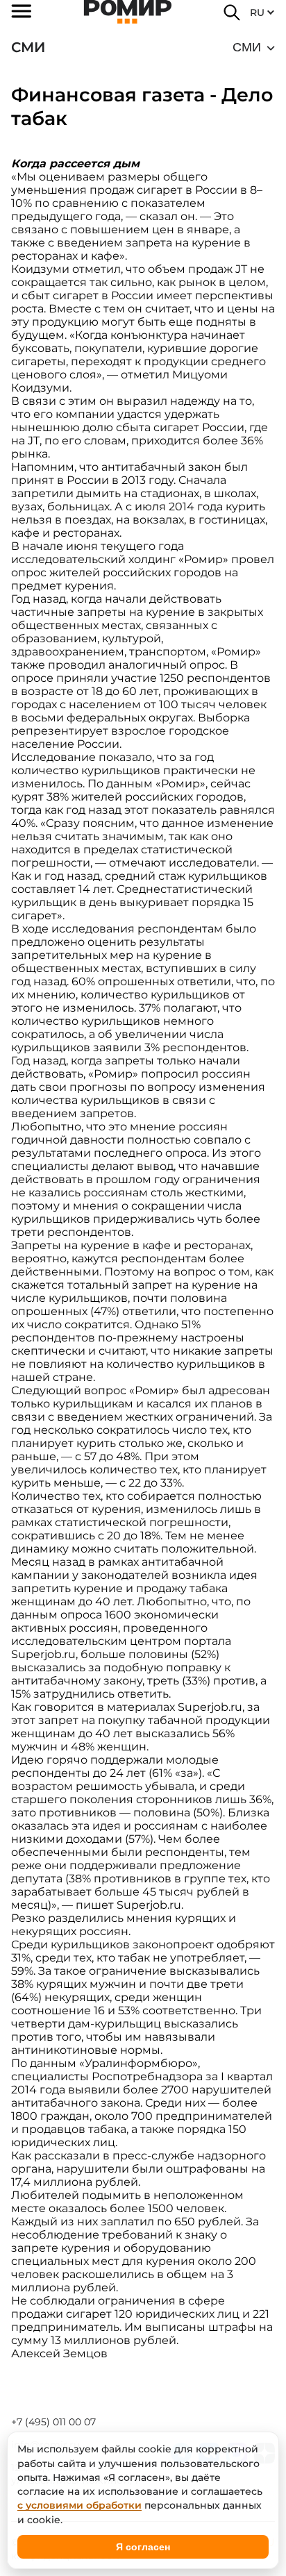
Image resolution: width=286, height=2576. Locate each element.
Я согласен (143, 2547)
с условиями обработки (79, 2505)
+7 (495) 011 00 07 (53, 2422)
